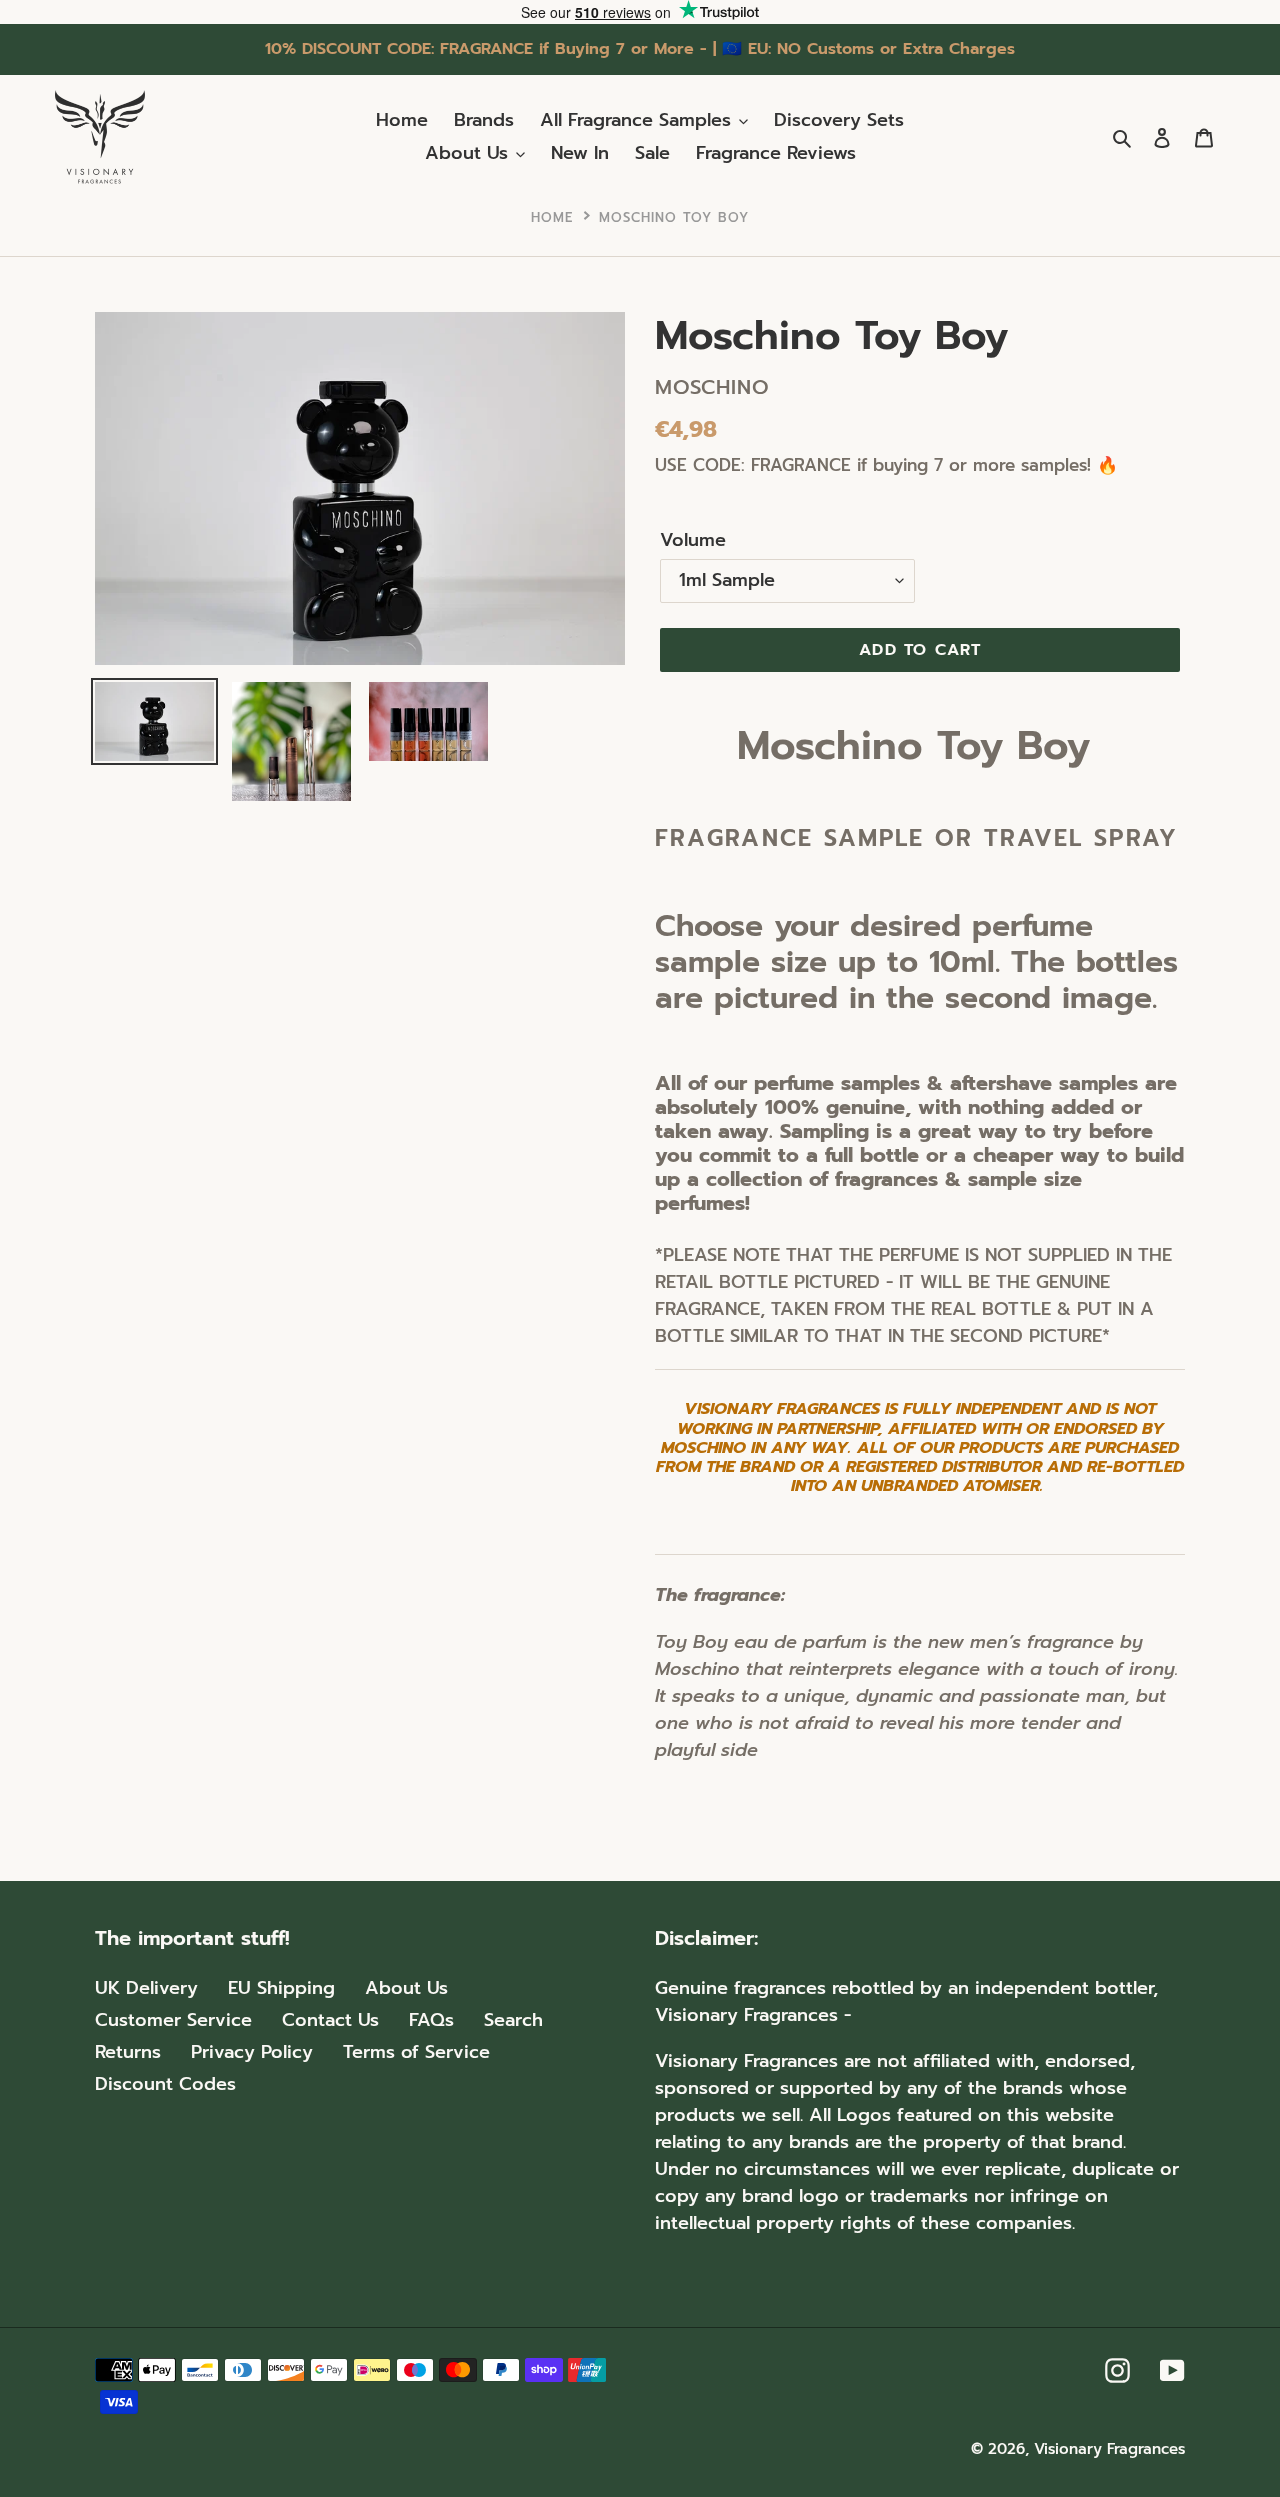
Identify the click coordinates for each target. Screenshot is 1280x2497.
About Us (406, 1988)
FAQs (431, 2020)
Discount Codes (165, 2084)
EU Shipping (281, 1988)
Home (552, 217)
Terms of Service (416, 2052)
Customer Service (173, 2020)
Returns (128, 2052)
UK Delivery (146, 1988)
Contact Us (330, 2020)
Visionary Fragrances (1109, 2449)
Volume (693, 540)
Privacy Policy (252, 2052)
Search (513, 2020)
